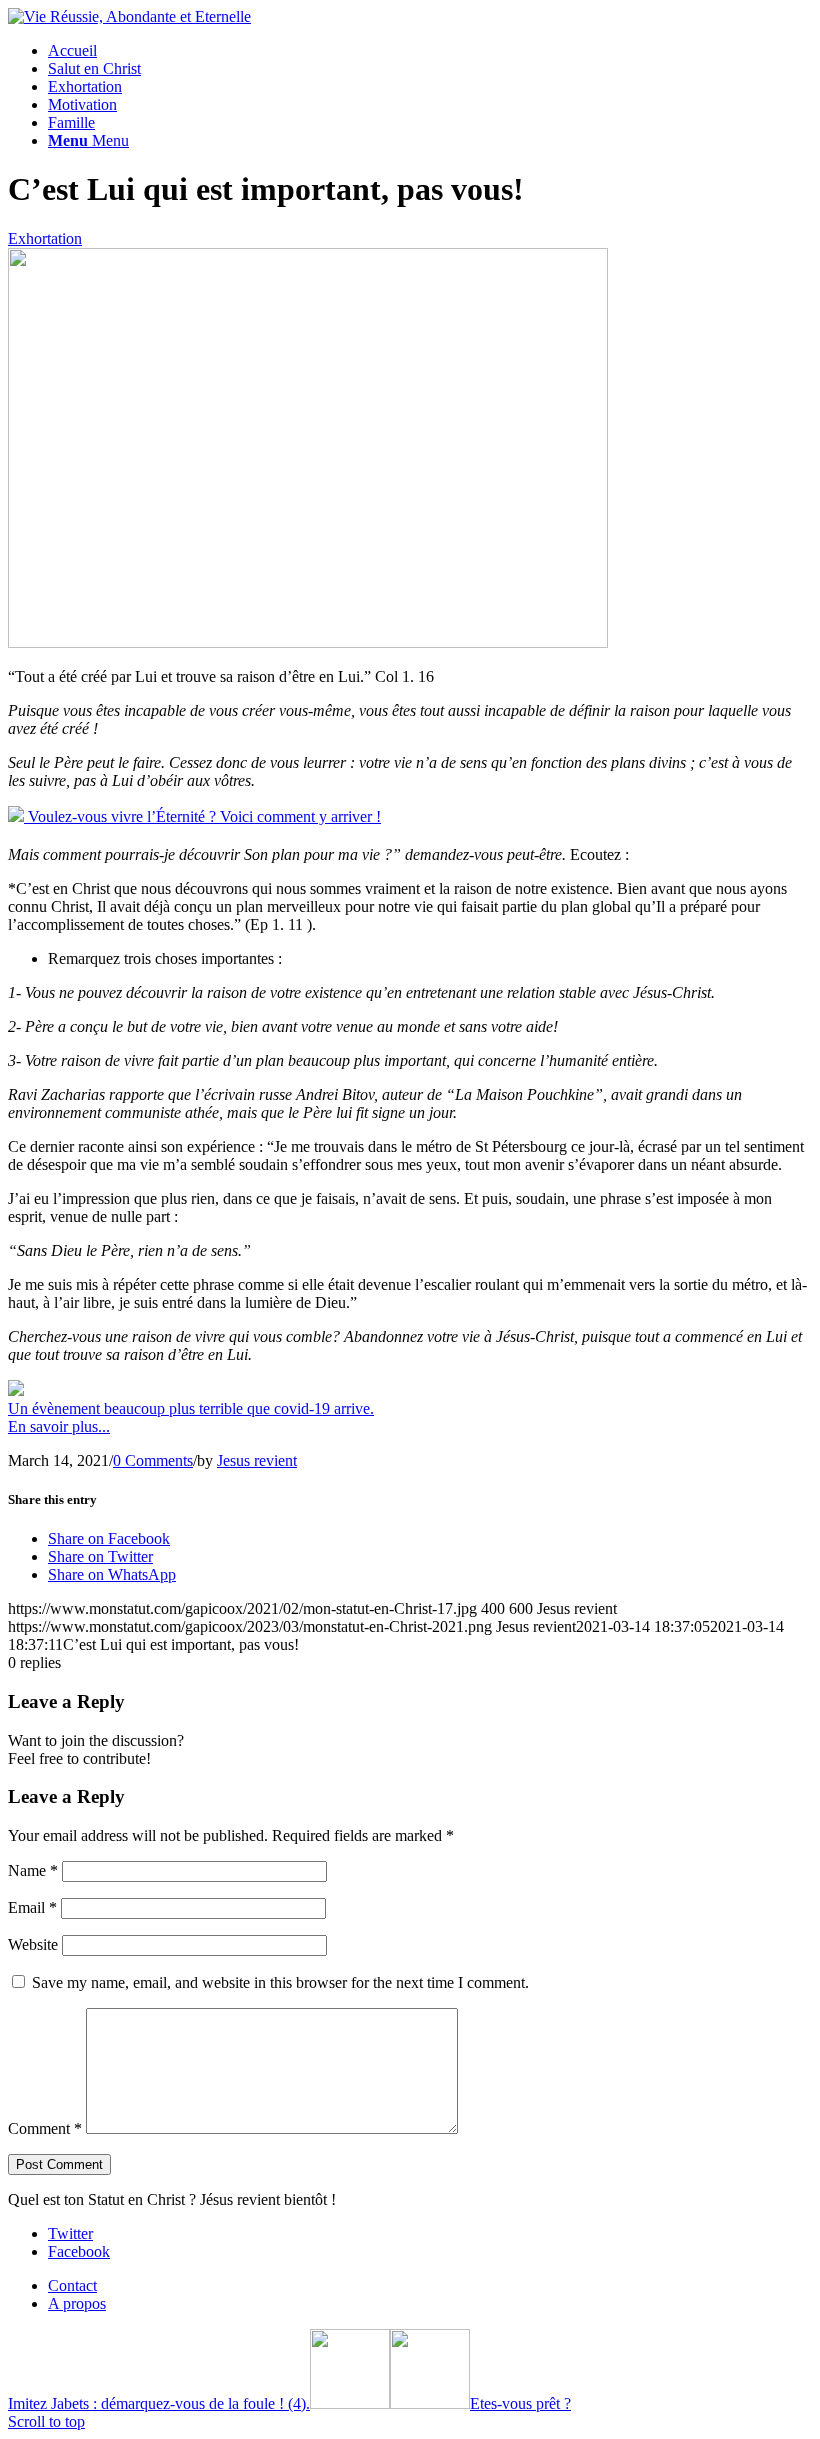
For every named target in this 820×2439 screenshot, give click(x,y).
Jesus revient (257, 1460)
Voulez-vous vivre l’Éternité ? (202, 816)
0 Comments (153, 1460)
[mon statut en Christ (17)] (308, 642)
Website (33, 1944)
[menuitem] (430, 51)
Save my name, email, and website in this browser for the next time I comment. (280, 1982)
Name (33, 1870)
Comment (45, 2128)
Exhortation (45, 238)
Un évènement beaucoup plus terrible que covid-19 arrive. (191, 1417)
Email (32, 1907)
